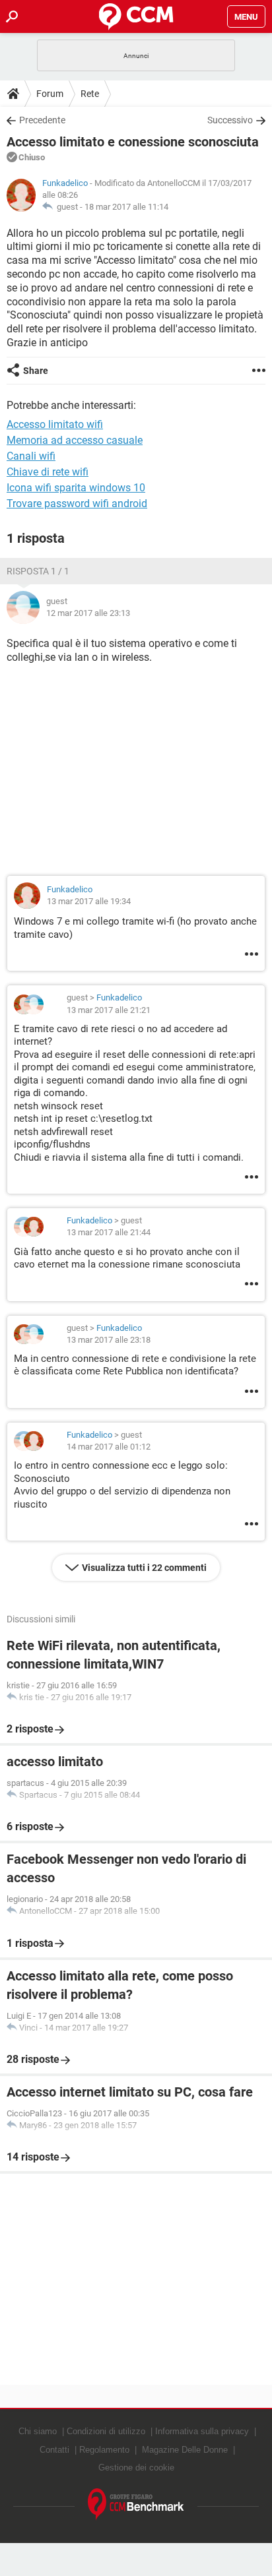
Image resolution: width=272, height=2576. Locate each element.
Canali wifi (31, 456)
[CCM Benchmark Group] (136, 2504)
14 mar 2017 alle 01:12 (109, 1447)
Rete (90, 94)
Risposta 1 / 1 (38, 571)
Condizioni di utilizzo (106, 2431)
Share (36, 371)
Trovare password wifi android (77, 504)
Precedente (42, 120)
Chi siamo (38, 2431)
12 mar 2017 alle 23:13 (88, 613)
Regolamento (104, 2450)
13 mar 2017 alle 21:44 (109, 1232)
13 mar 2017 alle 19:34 (89, 901)
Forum (50, 94)
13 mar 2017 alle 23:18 (109, 1340)
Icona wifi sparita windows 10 (76, 488)
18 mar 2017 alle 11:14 (126, 207)
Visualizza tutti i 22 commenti (144, 1568)
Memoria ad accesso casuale (75, 440)
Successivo (230, 120)
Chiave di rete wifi (48, 472)
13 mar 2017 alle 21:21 (109, 1010)
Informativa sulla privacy (202, 2431)
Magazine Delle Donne (185, 2450)
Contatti (54, 2450)
